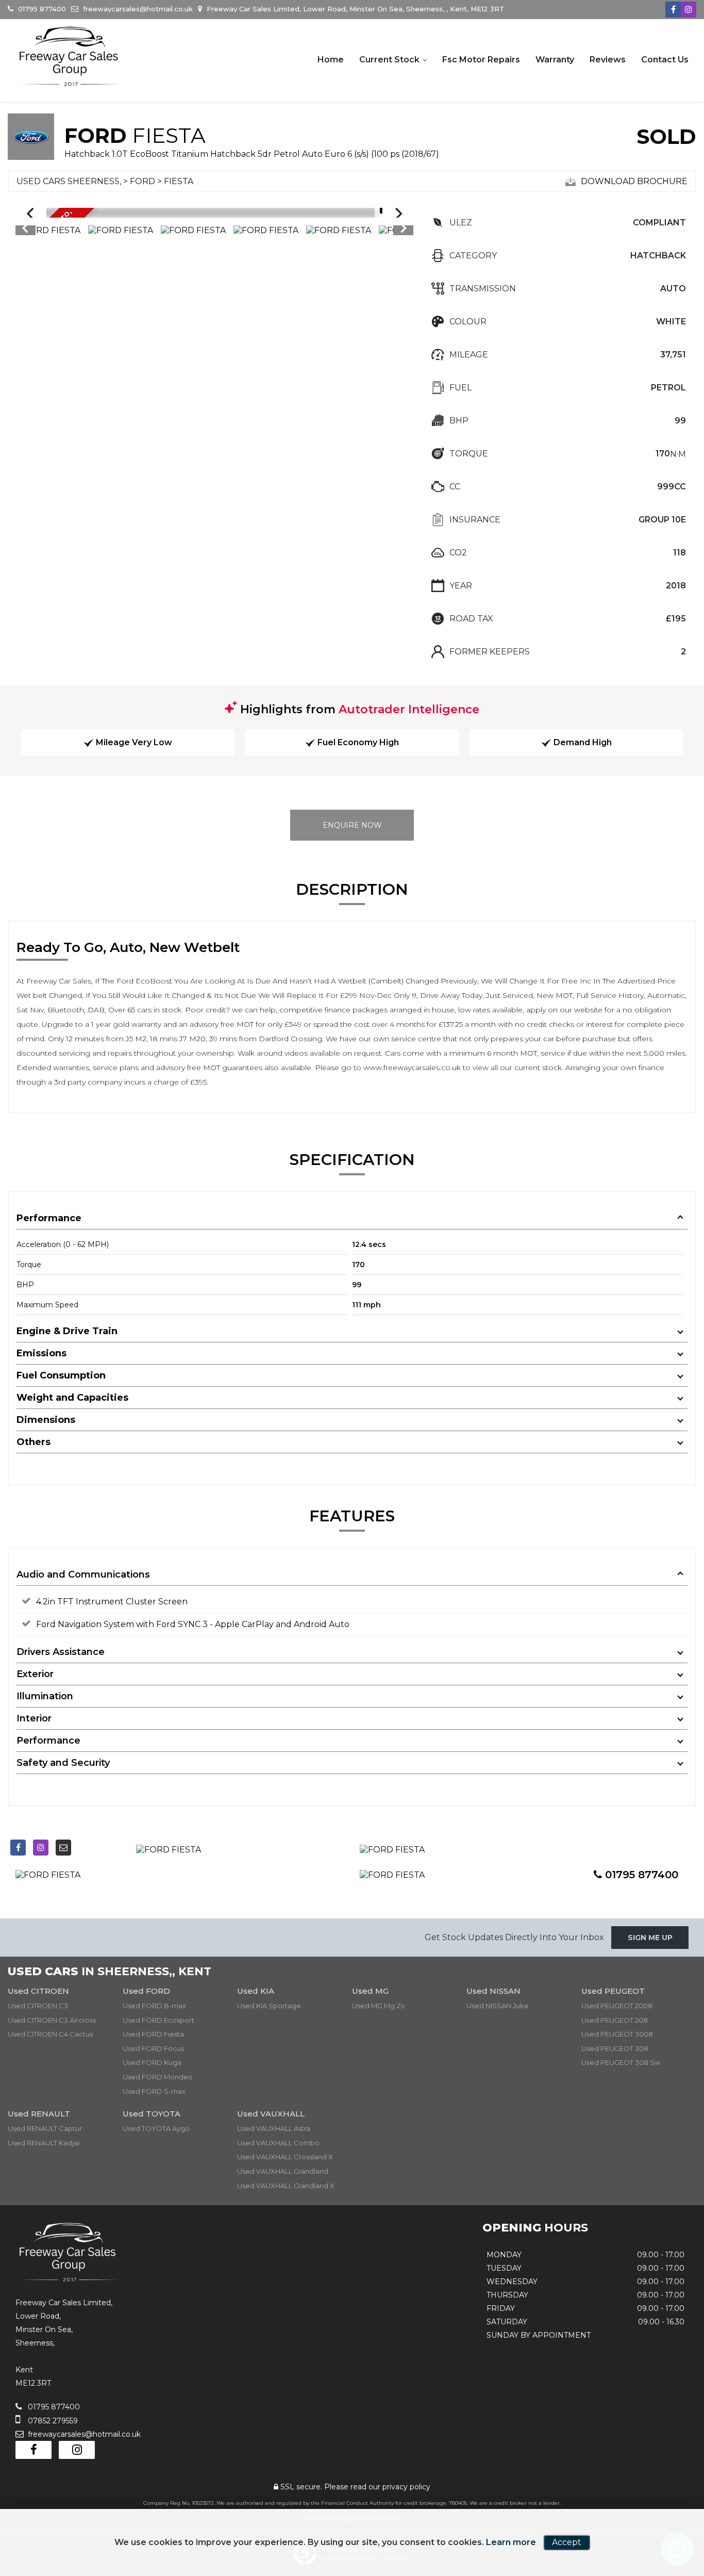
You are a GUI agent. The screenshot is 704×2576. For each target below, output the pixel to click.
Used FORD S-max (154, 2091)
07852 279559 (52, 2421)
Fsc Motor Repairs (481, 60)
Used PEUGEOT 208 (615, 2020)
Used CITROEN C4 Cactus (50, 2034)
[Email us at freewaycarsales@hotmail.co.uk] (63, 1848)
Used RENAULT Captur (45, 2128)
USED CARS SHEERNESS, (69, 181)
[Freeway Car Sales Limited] (70, 57)
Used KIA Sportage (269, 2006)
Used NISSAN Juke (498, 2006)
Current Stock (389, 60)
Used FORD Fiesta (153, 2034)
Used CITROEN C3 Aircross (52, 2020)
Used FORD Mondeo (158, 2077)
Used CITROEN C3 (38, 2006)
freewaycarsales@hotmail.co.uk (137, 9)
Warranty (555, 60)
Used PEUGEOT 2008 (617, 2006)
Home (331, 60)
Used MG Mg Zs (378, 2006)
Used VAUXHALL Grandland (283, 2171)
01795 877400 (41, 9)
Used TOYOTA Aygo (156, 2128)
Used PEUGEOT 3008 (617, 2034)
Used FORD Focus (153, 2048)
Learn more (511, 2542)
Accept (567, 2542)
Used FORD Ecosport (158, 2020)
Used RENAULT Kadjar (44, 2143)
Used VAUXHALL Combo (278, 2143)
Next (404, 231)
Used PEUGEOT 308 (615, 2048)
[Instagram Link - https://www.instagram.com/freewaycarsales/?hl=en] (689, 10)
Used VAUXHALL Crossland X (285, 2157)
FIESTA (179, 181)
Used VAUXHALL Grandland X (286, 2186)
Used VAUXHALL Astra (274, 2128)
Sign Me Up (650, 1938)
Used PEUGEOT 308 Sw (621, 2062)
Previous (25, 231)
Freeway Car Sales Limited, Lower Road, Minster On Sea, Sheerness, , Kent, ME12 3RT (355, 9)
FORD (143, 181)
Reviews (608, 60)
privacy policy (406, 2487)
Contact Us (665, 60)
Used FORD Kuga (152, 2062)
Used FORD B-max (154, 2006)
